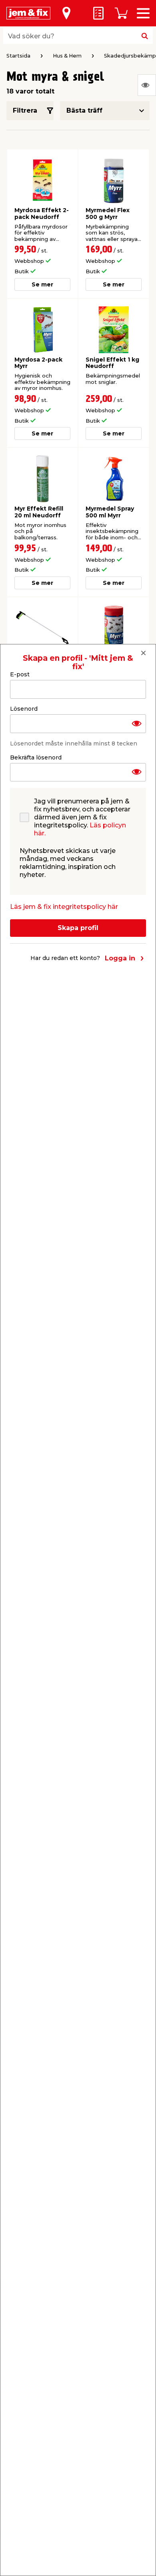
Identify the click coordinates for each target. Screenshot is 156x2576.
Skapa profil (78, 928)
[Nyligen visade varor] (147, 85)
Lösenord (24, 709)
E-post (20, 674)
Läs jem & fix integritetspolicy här (64, 907)
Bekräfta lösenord (36, 757)
